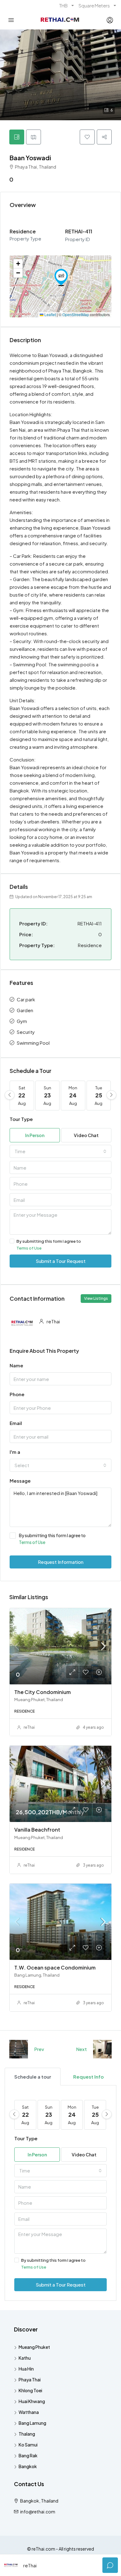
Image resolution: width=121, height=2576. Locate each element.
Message (20, 1481)
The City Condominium (43, 1692)
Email (16, 1423)
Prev (39, 2049)
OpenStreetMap (76, 314)
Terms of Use (29, 1248)
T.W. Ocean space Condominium (55, 1967)
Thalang (27, 2434)
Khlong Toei (30, 2390)
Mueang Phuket (34, 2347)
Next (81, 2049)
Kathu (25, 2358)
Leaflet (50, 314)
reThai (29, 1727)
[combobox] (60, 1151)
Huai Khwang (32, 2401)
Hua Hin (26, 2369)
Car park (26, 999)
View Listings (96, 1298)
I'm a (15, 1452)
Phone (17, 1394)
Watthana (29, 2412)
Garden (25, 1010)
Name (16, 1365)
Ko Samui (28, 2445)
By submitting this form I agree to (49, 1245)
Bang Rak (28, 2455)
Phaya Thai (30, 2380)
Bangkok (28, 2466)
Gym (22, 1021)
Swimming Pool (33, 1043)
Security (26, 1032)
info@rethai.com (38, 2512)
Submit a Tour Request (61, 1261)
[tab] (17, 137)
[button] (61, 277)
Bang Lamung (32, 2423)
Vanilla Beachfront (37, 1830)
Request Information (61, 1562)
